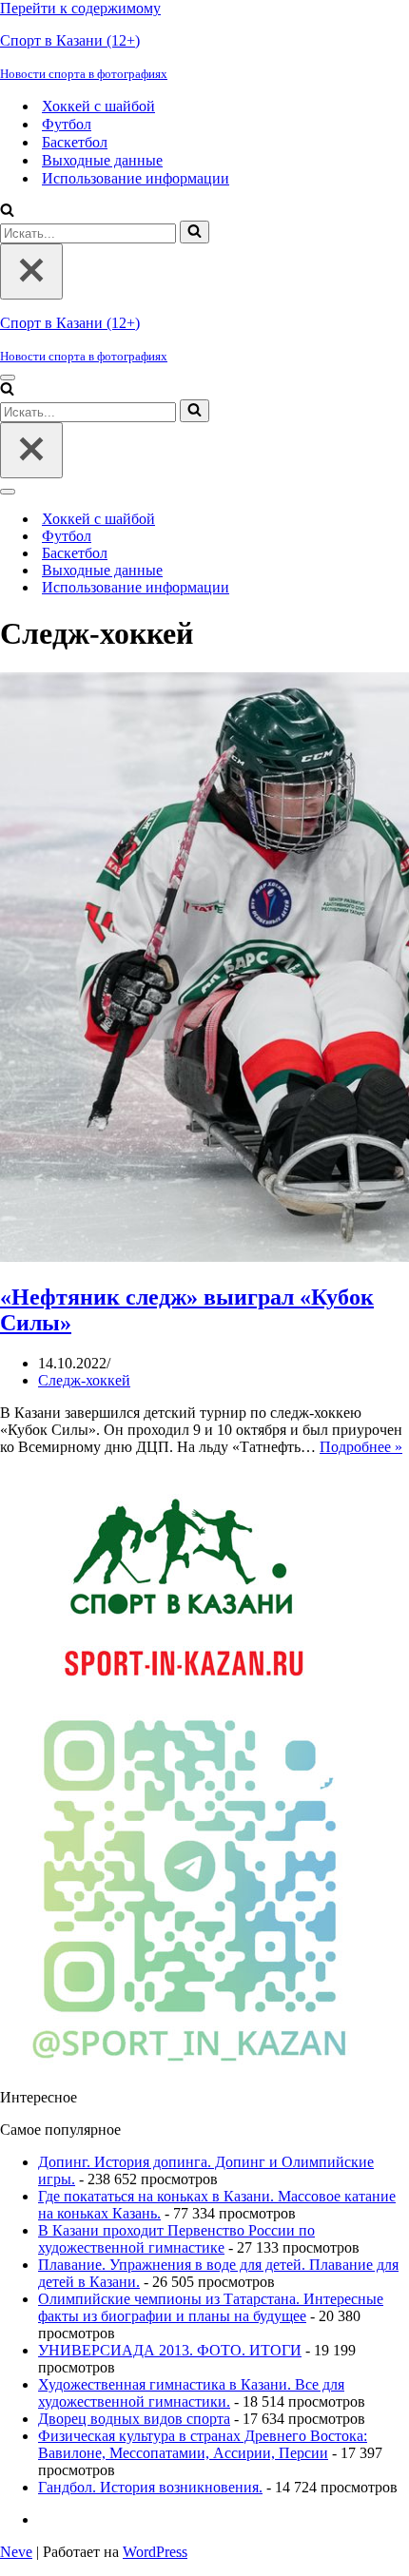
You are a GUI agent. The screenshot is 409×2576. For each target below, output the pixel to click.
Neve (16, 2552)
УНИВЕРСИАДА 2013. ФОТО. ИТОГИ (170, 2350)
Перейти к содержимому (80, 8)
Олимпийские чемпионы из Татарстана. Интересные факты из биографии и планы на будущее (211, 2307)
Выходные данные (102, 160)
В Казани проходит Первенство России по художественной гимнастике (176, 2239)
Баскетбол (75, 142)
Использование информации (136, 178)
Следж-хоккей (84, 1380)
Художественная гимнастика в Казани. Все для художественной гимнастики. (191, 2393)
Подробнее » (361, 1447)
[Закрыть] (31, 271)
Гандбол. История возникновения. (150, 2487)
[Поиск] (7, 212)
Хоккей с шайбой (98, 106)
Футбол (67, 124)
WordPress (155, 2552)
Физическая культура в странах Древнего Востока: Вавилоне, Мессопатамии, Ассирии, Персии (203, 2444)
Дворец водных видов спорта (134, 2419)
